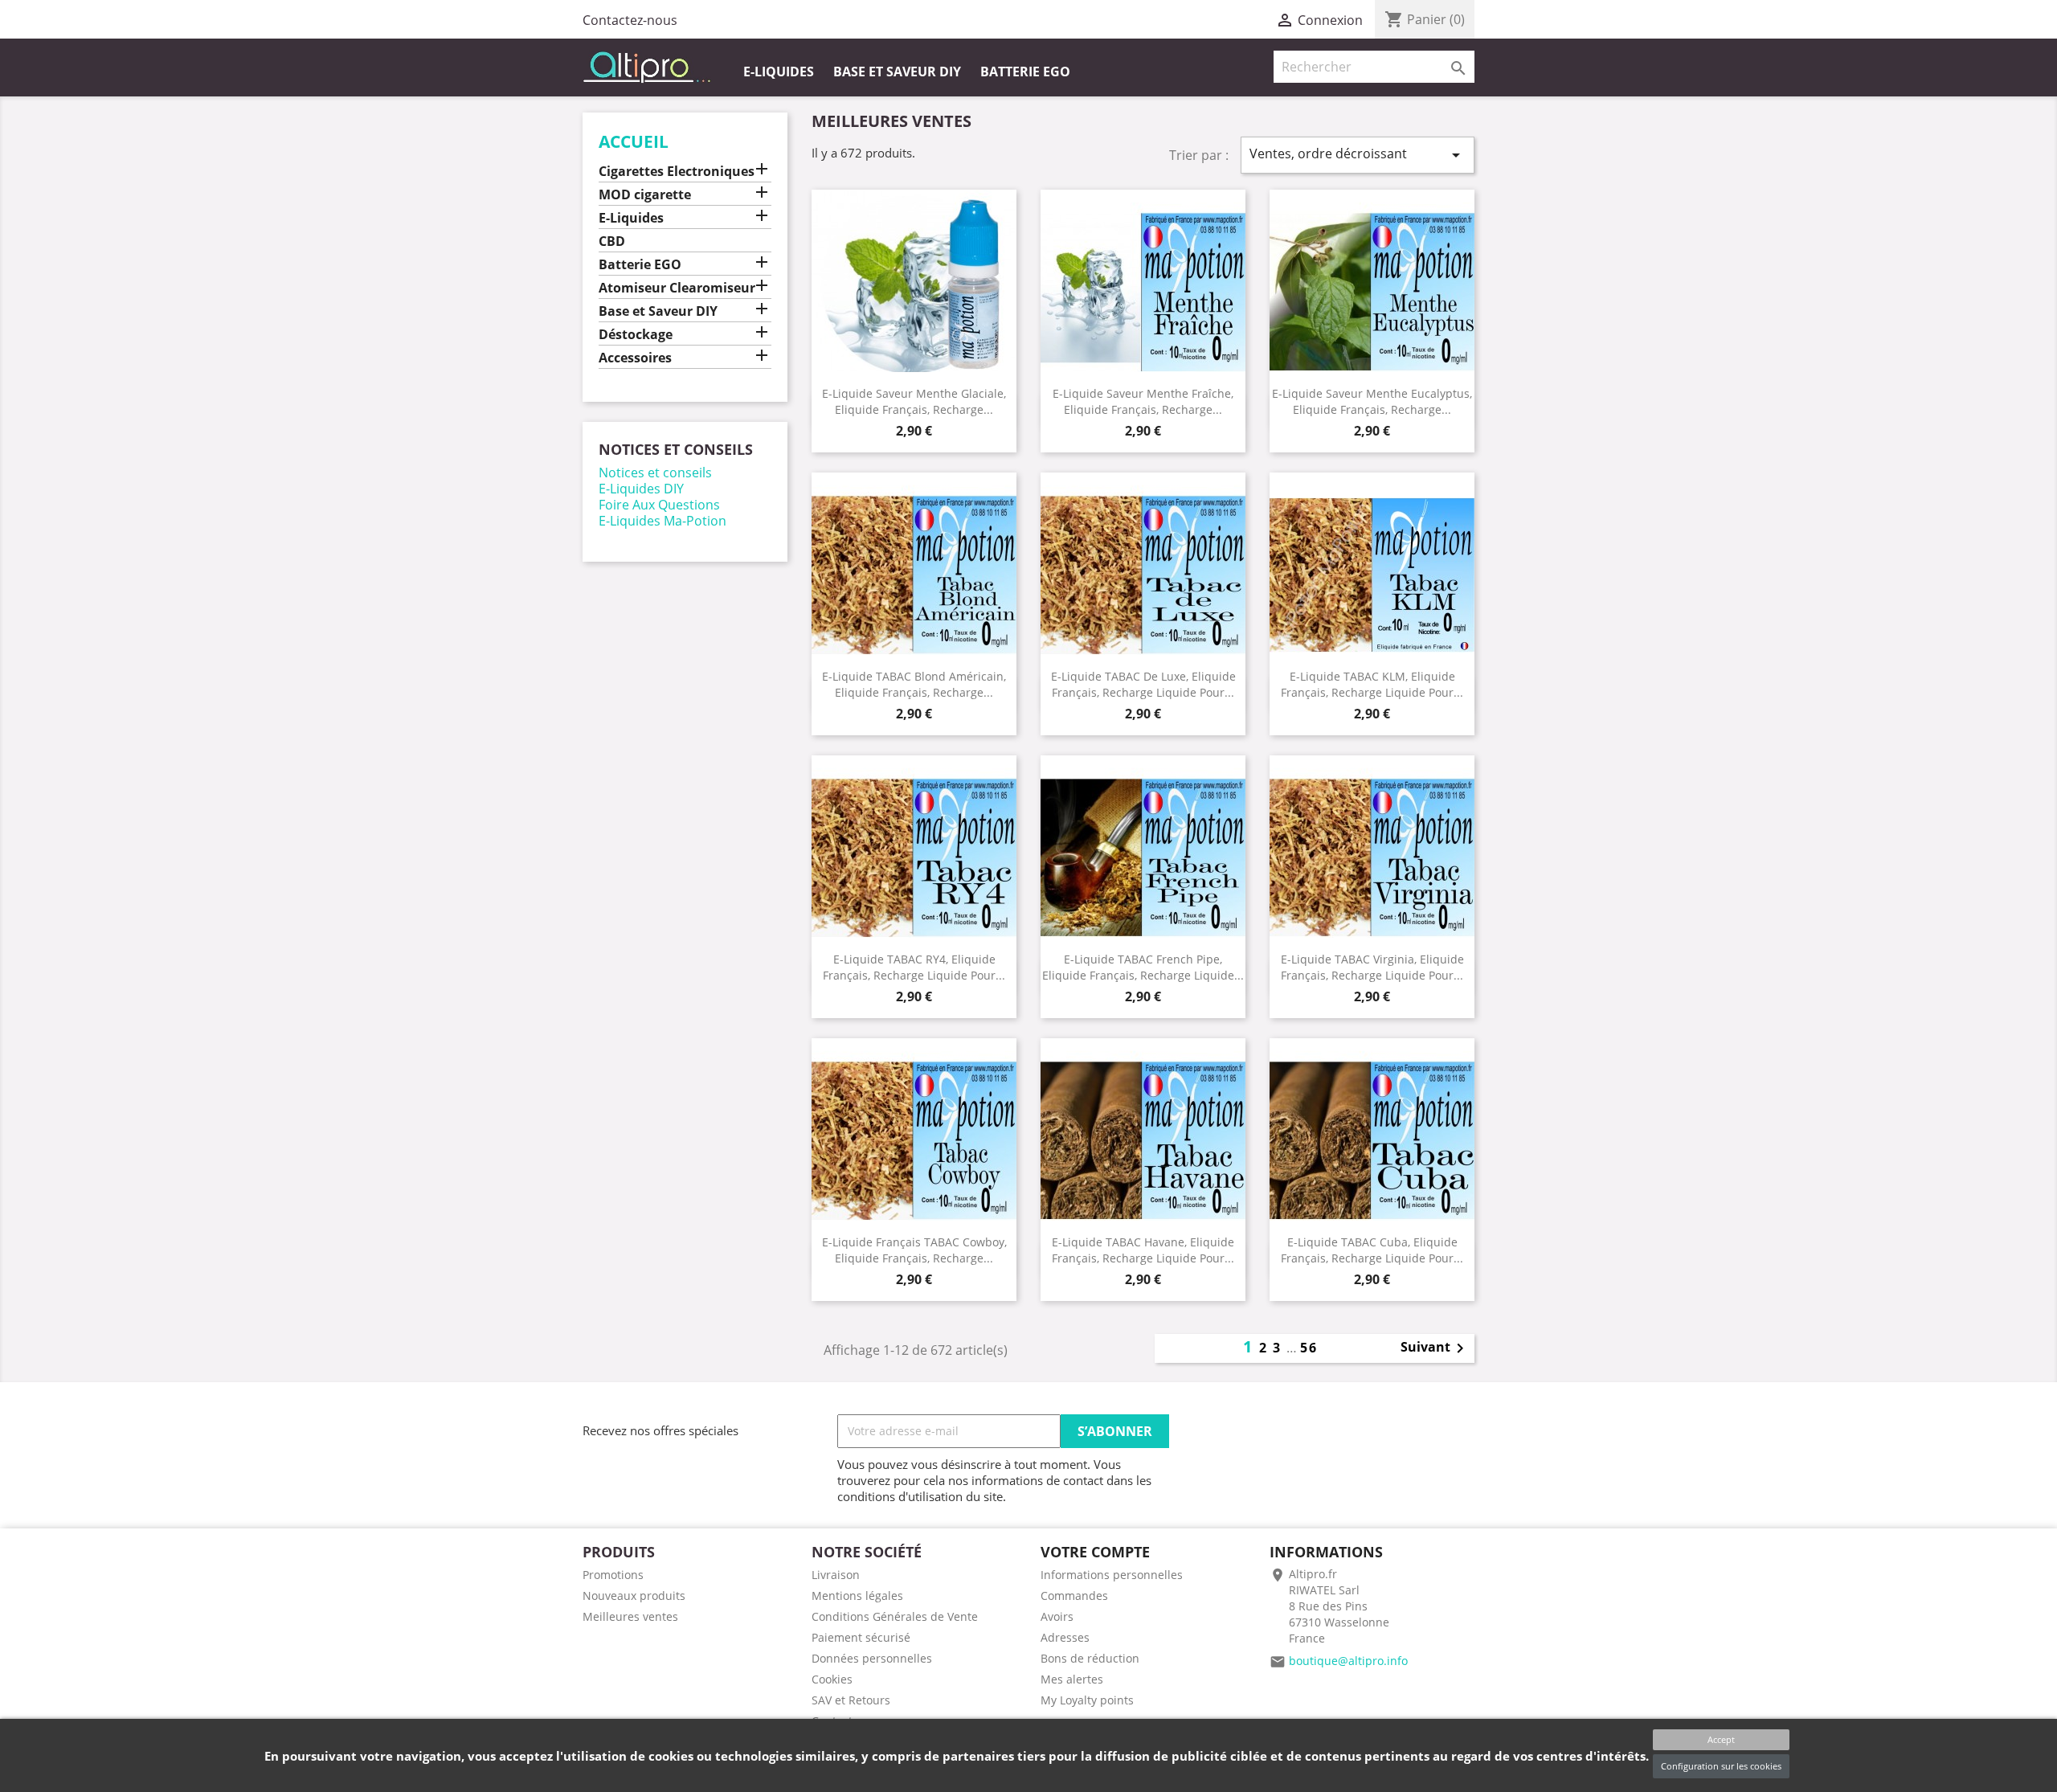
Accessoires (635, 358)
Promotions (613, 1575)
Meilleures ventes (630, 1616)
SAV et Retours (851, 1700)
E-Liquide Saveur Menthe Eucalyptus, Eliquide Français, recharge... (1372, 401)
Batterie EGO (1025, 72)
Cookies (832, 1679)
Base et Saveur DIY (897, 72)
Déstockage (636, 335)
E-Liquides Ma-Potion (662, 521)
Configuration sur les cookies (1721, 1766)
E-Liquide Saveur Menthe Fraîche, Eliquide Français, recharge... (1143, 401)
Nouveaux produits (634, 1596)
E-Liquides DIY (641, 489)
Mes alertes (1072, 1679)
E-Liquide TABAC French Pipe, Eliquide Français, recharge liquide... (1143, 967)
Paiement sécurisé (861, 1637)
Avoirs (1057, 1616)
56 (1309, 1348)
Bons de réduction (1090, 1658)
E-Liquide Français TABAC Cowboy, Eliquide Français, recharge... (914, 1250)
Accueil (634, 141)
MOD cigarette (645, 195)
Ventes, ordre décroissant (1358, 155)
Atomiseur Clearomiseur (677, 288)
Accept (1721, 1739)
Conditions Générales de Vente (895, 1616)
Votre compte (1095, 1552)
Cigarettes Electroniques (677, 172)
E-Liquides (779, 72)
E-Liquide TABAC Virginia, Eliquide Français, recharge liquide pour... (1372, 967)
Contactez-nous (630, 20)
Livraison (836, 1575)
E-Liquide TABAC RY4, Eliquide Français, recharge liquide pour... (914, 967)
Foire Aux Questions (659, 505)
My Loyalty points (1087, 1700)
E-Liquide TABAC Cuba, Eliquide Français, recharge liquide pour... (1372, 1250)
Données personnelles (872, 1658)
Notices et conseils (655, 473)
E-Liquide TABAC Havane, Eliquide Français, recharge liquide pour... (1143, 1250)
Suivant (1435, 1348)
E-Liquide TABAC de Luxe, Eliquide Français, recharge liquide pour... (1143, 684)
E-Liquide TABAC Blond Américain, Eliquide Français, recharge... (914, 684)
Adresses (1065, 1637)
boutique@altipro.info (1348, 1661)
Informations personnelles (1112, 1575)
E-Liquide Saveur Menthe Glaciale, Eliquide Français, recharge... (914, 401)
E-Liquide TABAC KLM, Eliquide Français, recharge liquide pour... (1372, 684)
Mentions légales (857, 1596)
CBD (612, 241)
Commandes (1074, 1596)
